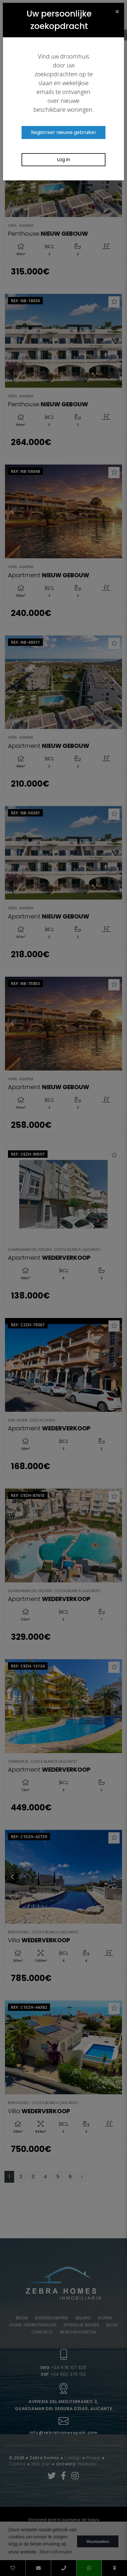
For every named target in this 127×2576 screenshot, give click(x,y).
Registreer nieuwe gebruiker (64, 132)
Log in (63, 160)
